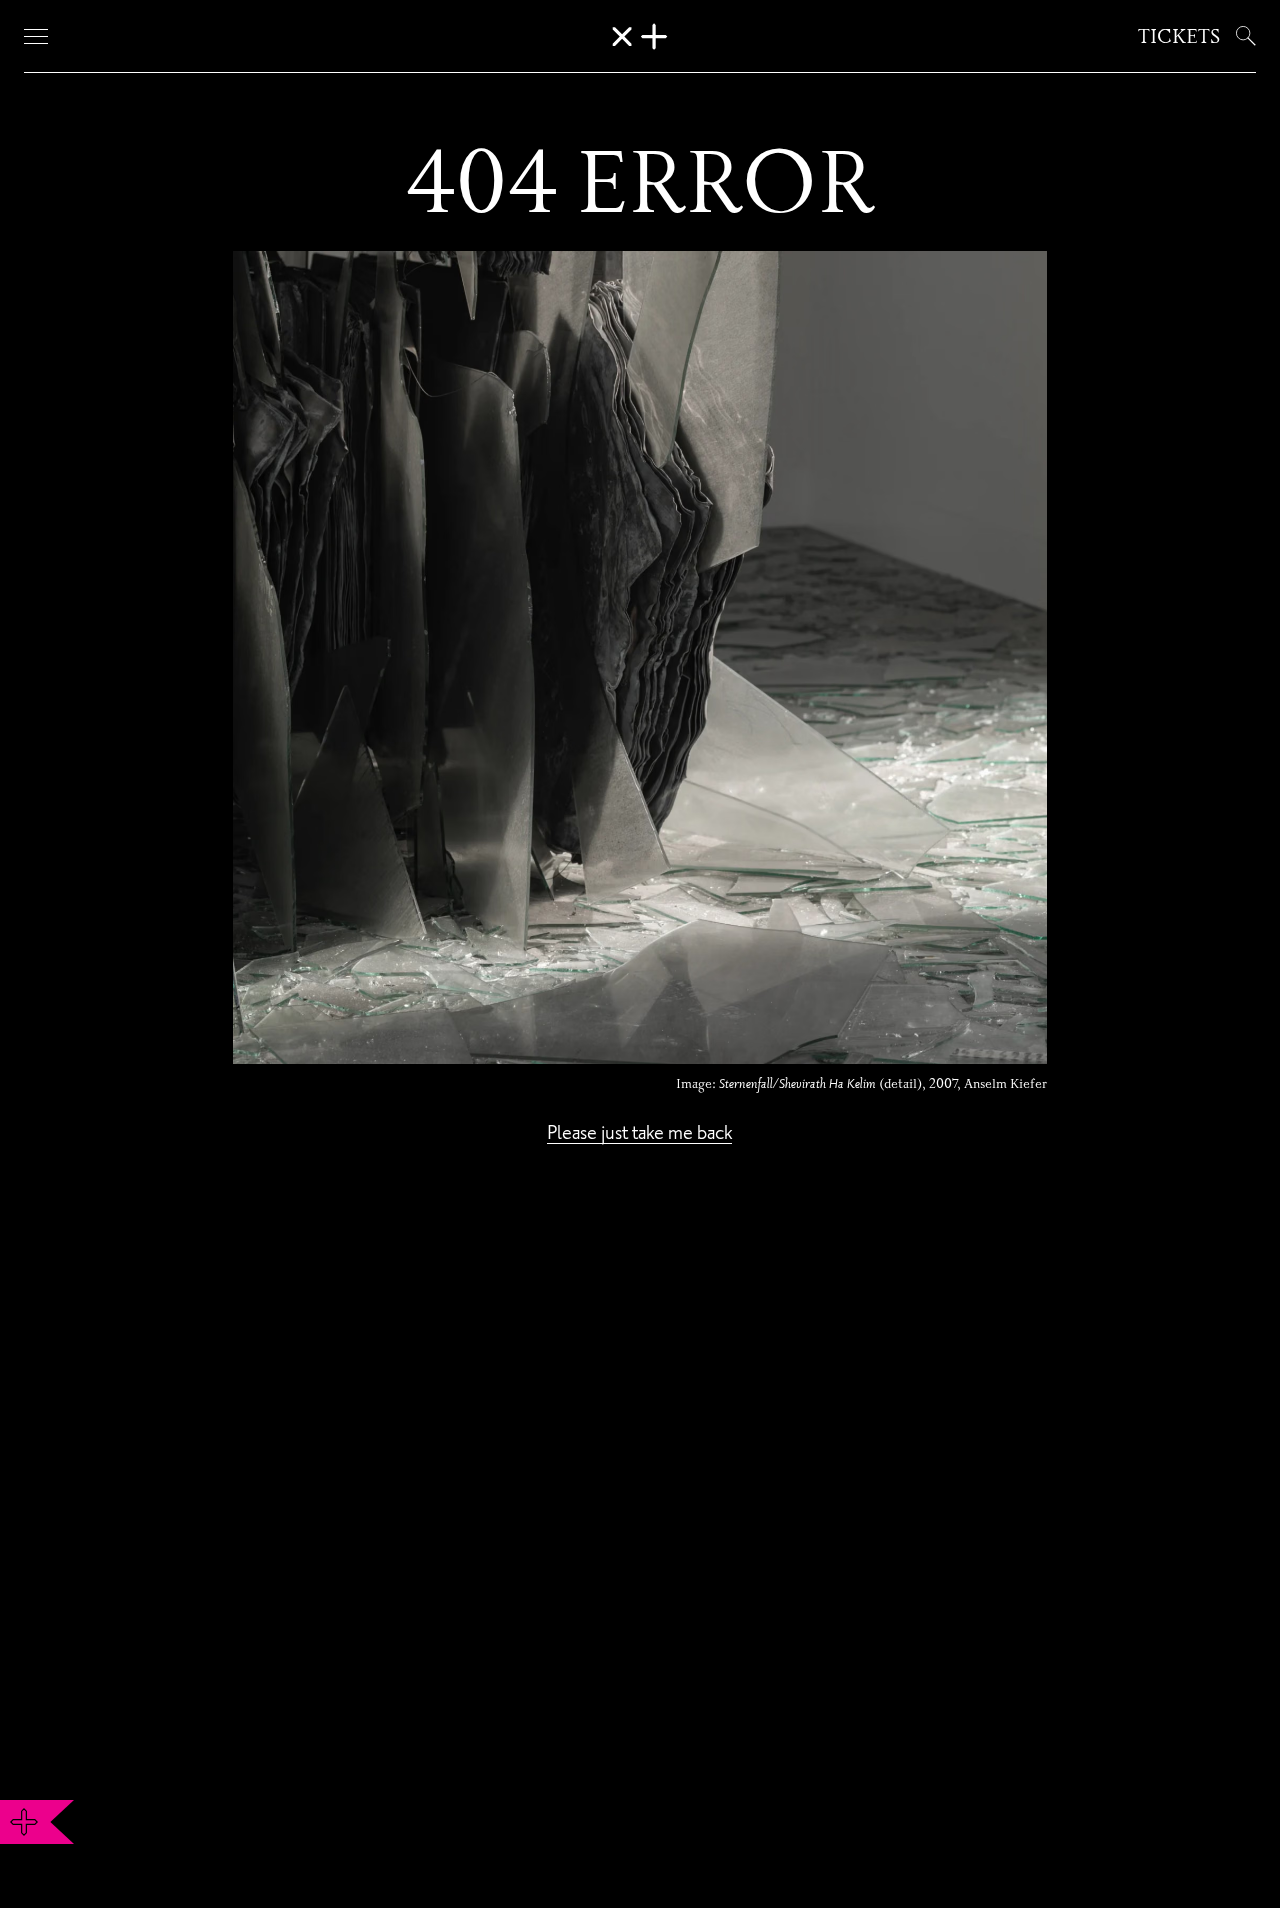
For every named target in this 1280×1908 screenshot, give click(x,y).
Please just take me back (639, 1132)
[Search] (1242, 36)
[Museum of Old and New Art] (640, 36)
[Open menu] (36, 36)
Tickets (1179, 36)
